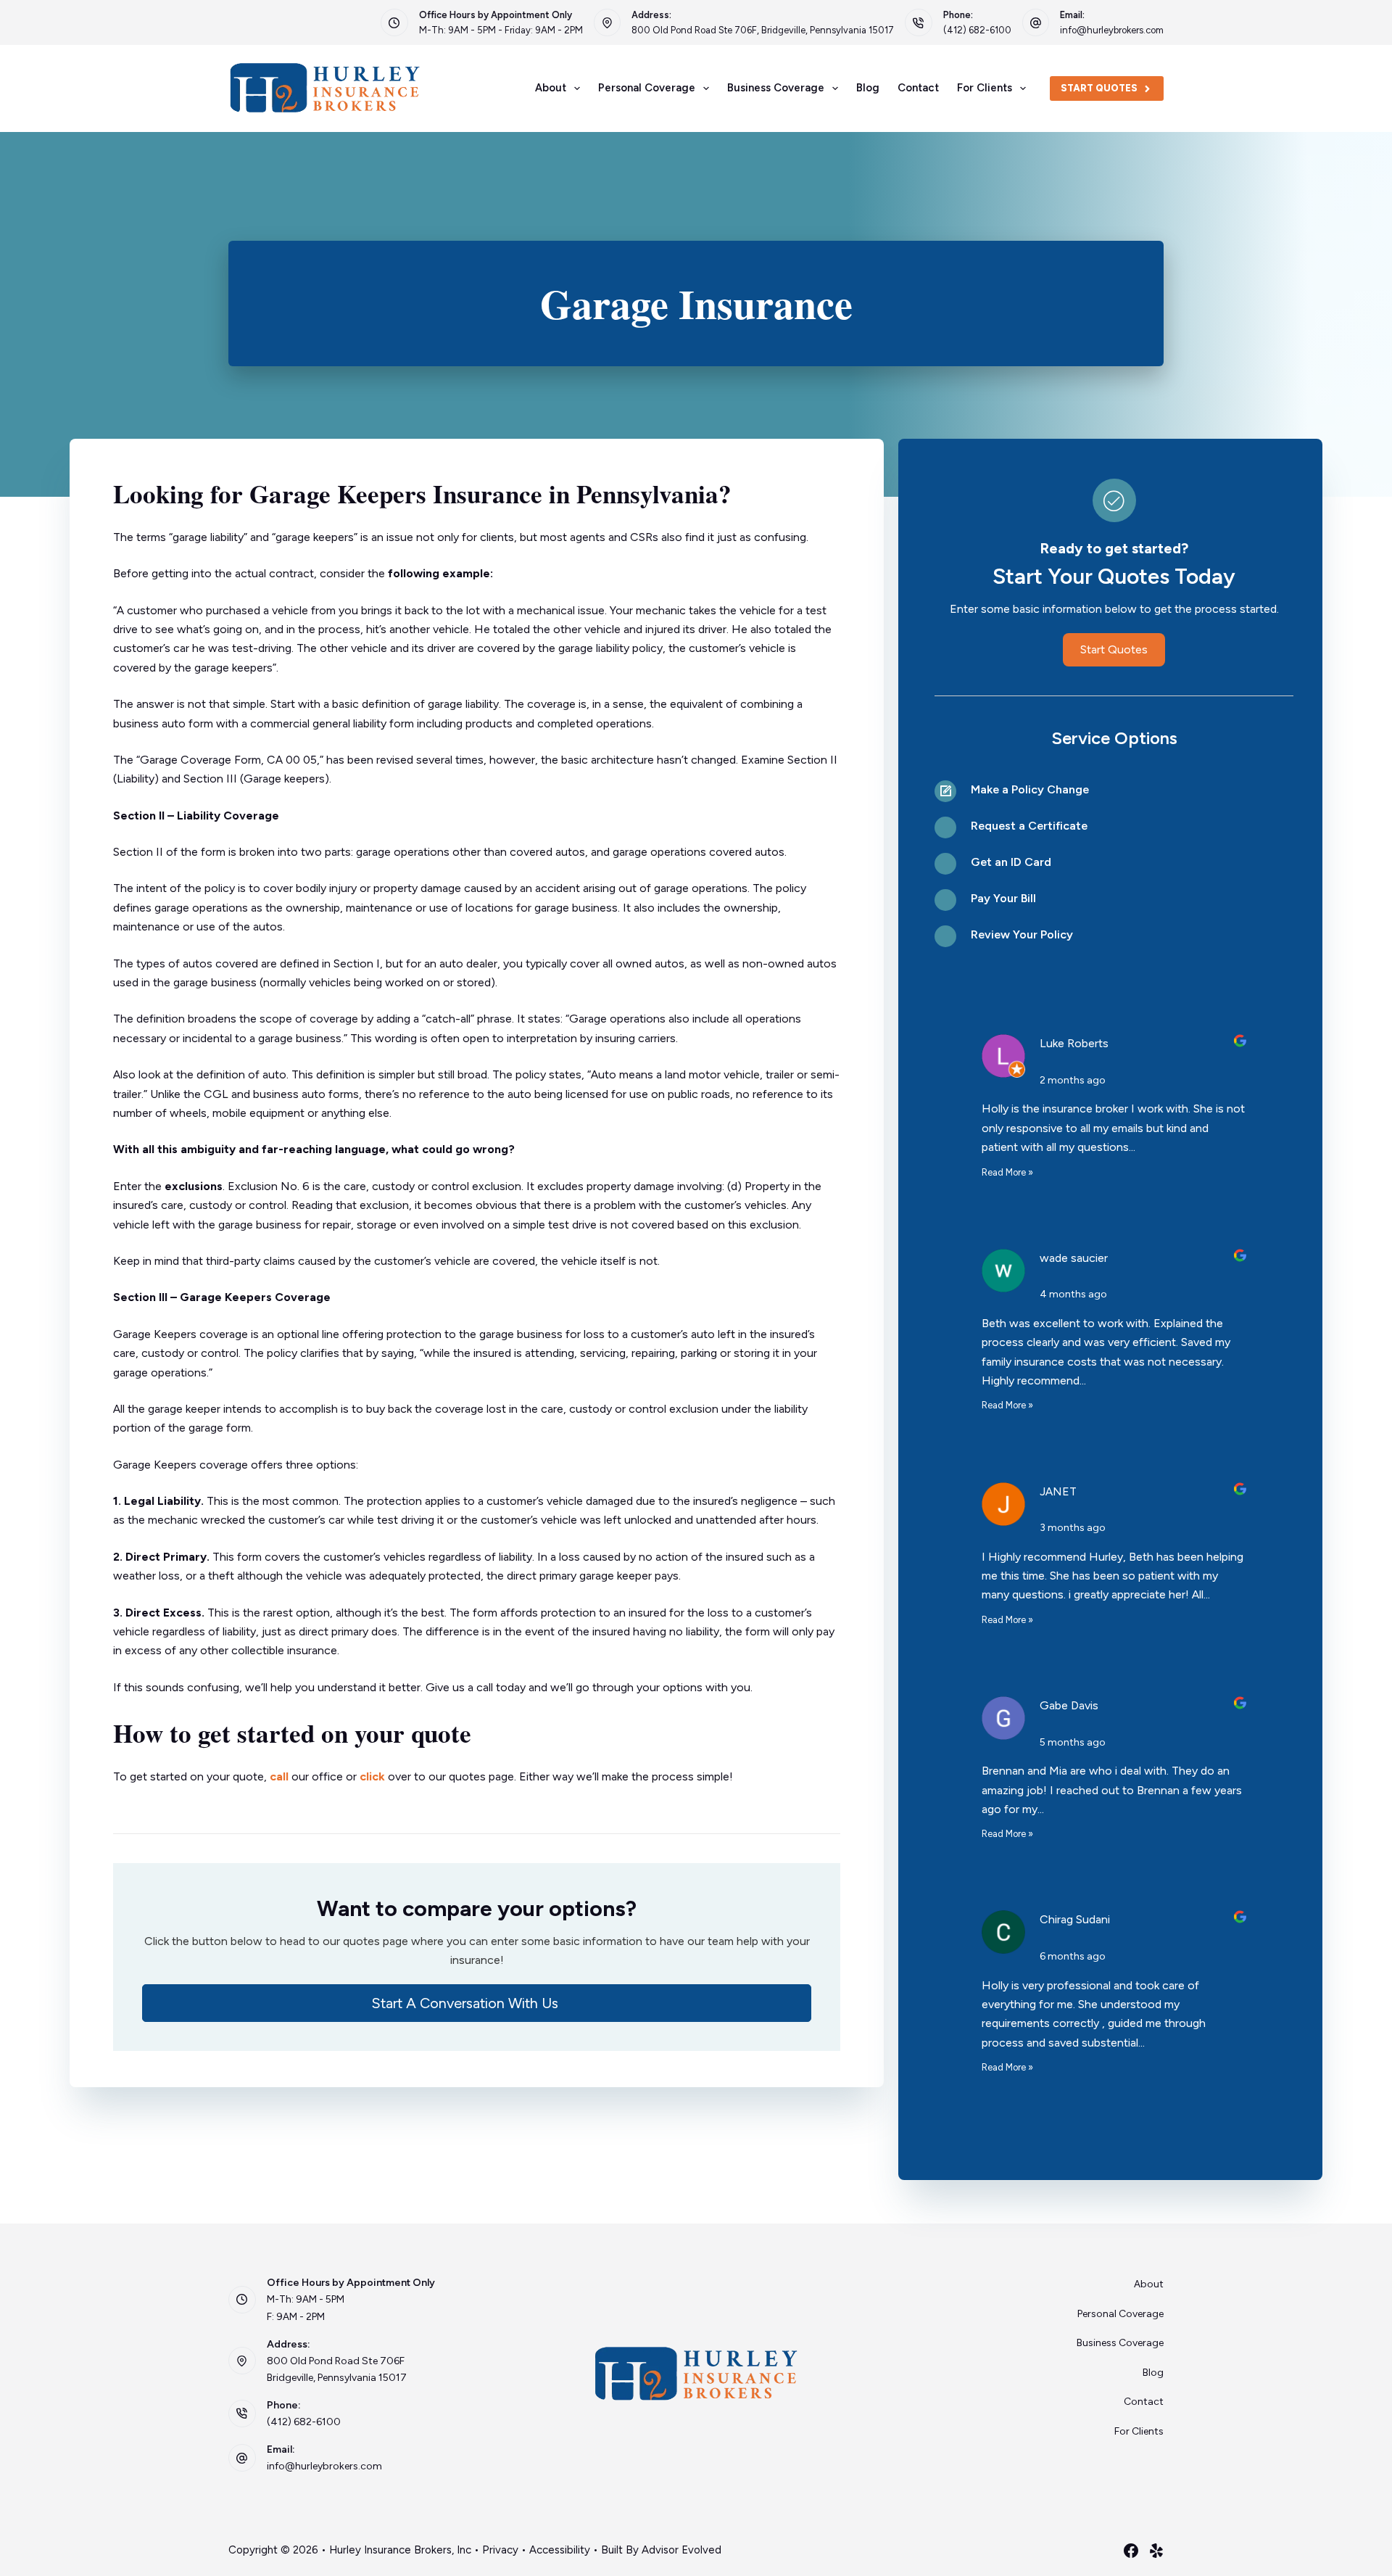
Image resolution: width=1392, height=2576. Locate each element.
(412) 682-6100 (977, 30)
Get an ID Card (1011, 862)
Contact (918, 88)
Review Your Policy (1022, 934)
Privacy (500, 2550)
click (372, 1776)
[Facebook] (1131, 2551)
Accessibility (560, 2550)
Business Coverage (776, 88)
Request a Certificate (1029, 826)
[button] (477, 2003)
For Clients (985, 88)
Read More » (1007, 1172)
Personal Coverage (647, 88)
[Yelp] (1156, 2551)
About (551, 88)
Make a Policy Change (1030, 789)
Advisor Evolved (681, 2550)
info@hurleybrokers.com (1112, 30)
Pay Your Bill (1003, 898)
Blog (868, 88)
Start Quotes (1099, 88)
